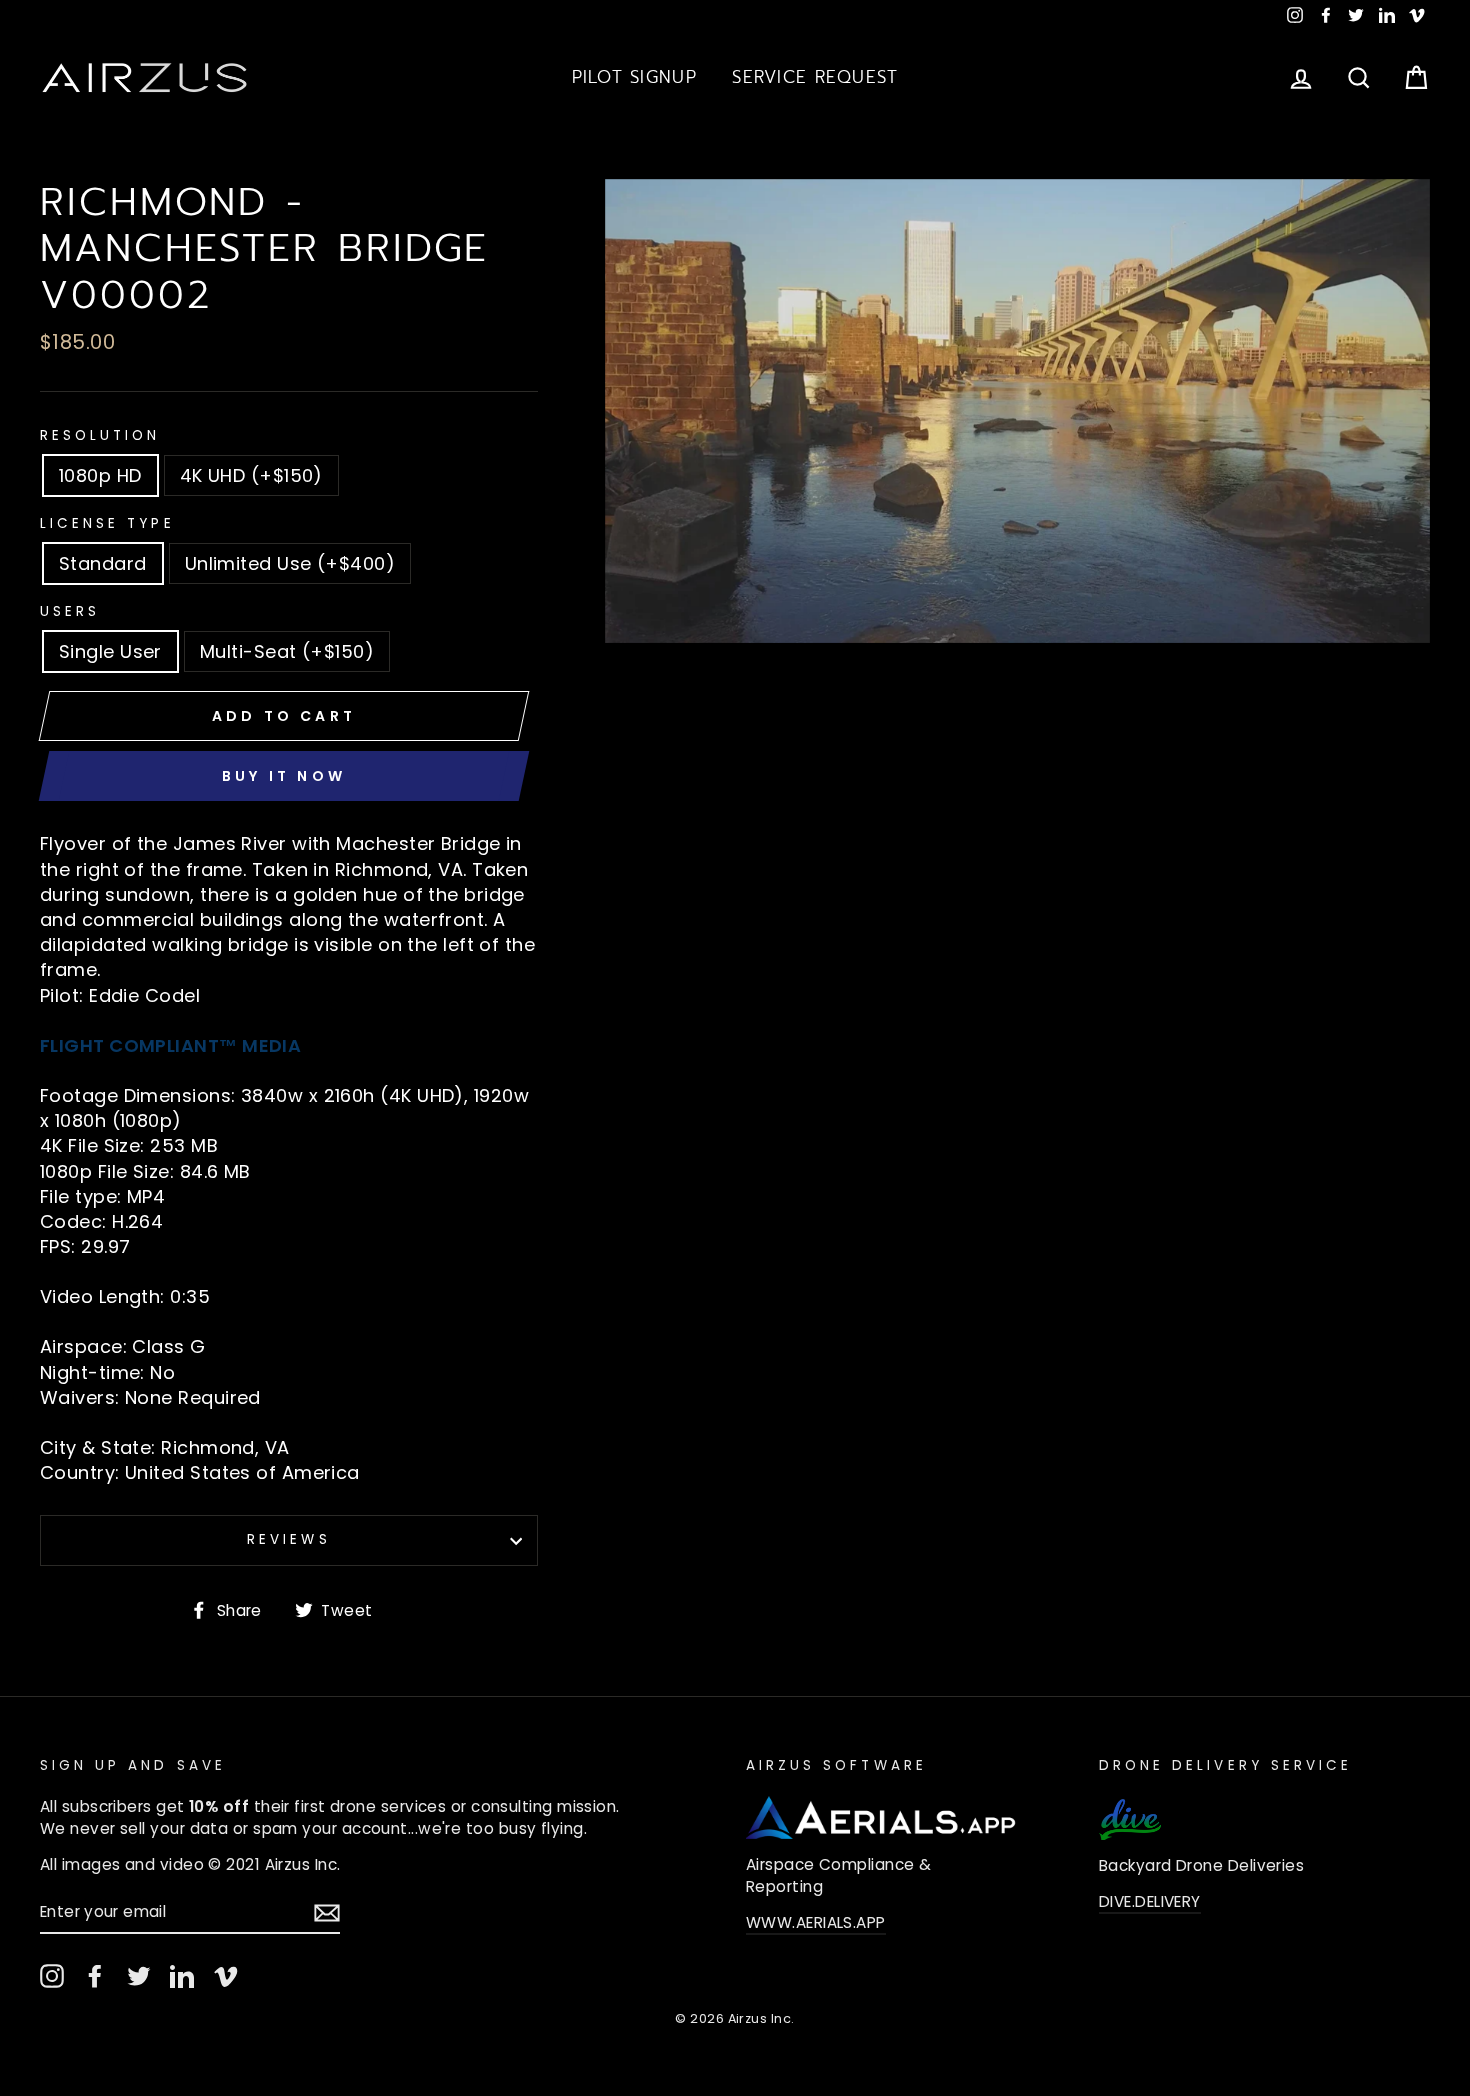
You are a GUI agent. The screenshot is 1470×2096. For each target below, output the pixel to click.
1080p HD (100, 475)
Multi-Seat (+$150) (287, 651)
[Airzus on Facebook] (95, 1976)
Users (70, 612)
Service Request (815, 77)
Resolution (100, 436)
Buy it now (284, 776)
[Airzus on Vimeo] (226, 1976)
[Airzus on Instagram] (52, 1976)
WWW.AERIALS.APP (816, 1922)
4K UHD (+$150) (251, 475)
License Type (107, 524)
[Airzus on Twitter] (139, 1976)
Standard (103, 563)
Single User (110, 651)
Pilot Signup (634, 77)
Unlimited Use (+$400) (290, 563)
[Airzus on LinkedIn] (182, 1976)
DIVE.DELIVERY (1150, 1901)
